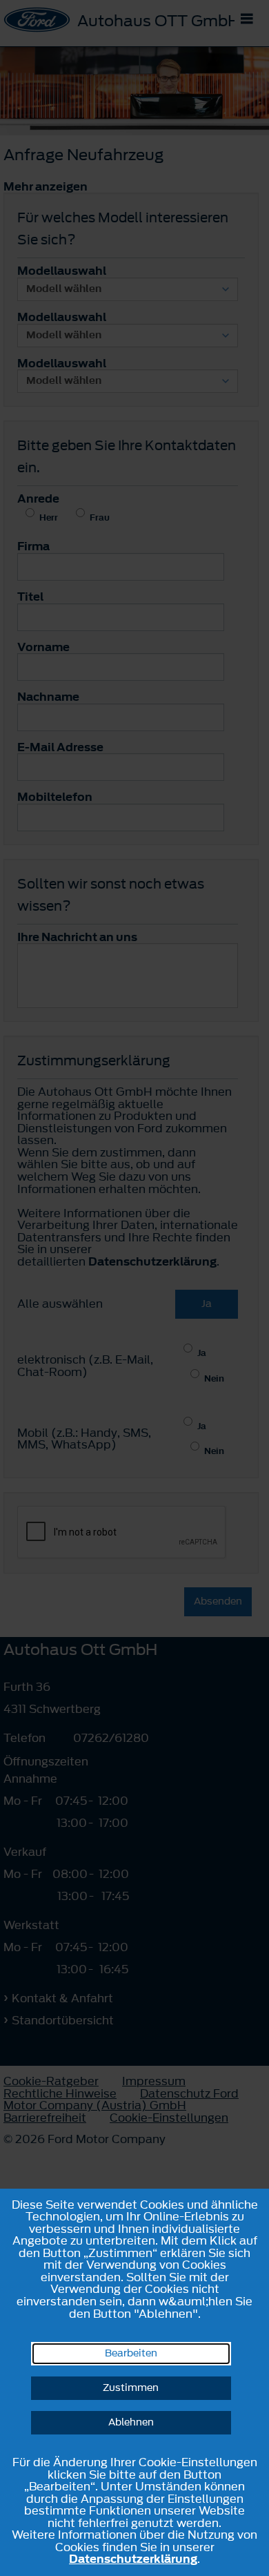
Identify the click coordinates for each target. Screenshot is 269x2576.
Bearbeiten (131, 2353)
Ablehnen (131, 2422)
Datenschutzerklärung (133, 2559)
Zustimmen (131, 2388)
